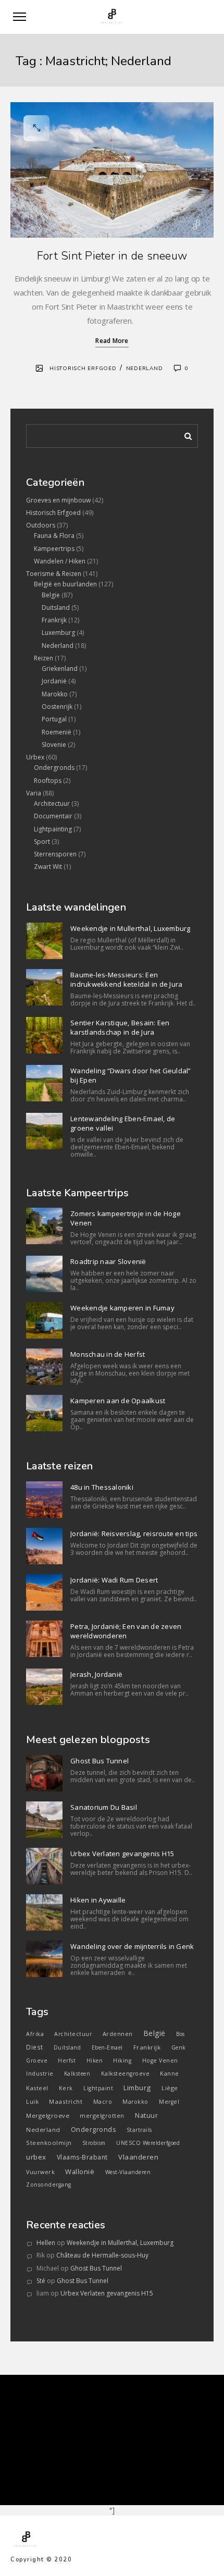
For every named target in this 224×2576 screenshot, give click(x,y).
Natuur (146, 2115)
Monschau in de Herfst (108, 1354)
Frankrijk (54, 620)
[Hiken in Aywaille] (44, 1912)
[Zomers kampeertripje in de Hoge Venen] (44, 1226)
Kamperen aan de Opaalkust (118, 1401)
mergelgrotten (102, 2115)
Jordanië (54, 681)
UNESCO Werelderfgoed (148, 2143)
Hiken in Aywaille (98, 1900)
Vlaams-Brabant (82, 2157)
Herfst (67, 2060)
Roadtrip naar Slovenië (108, 1261)
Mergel (169, 2102)
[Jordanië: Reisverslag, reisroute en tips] (44, 1546)
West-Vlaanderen (128, 2172)
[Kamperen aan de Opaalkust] (44, 1413)
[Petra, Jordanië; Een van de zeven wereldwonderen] (44, 1639)
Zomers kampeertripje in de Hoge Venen (126, 1218)
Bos (181, 2034)
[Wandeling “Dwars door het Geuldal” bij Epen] (44, 1083)
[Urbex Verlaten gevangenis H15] (44, 1866)
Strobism (94, 2143)
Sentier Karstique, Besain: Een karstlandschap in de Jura (120, 1027)
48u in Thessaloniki (102, 1487)
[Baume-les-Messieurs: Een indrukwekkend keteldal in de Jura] (44, 987)
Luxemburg (58, 633)
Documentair (53, 816)
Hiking (122, 2060)
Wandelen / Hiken (60, 561)
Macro (103, 2102)
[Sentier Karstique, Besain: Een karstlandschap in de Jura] (44, 1035)
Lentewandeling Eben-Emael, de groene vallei (123, 1123)
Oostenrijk (57, 707)
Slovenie (54, 745)
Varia (34, 793)
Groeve (37, 2060)
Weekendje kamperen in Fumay (122, 1308)
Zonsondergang (49, 2185)
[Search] (184, 434)
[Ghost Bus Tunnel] (44, 1773)
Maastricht (66, 2101)
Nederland (145, 369)
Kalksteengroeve (126, 2074)
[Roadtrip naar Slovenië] (44, 1274)
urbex (36, 2157)
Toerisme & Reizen (54, 574)
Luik (32, 2101)
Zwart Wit (48, 867)
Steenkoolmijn (49, 2143)
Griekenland (60, 668)
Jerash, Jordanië (96, 1674)
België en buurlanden (65, 584)
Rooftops (48, 781)
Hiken (95, 2060)
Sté (41, 2281)
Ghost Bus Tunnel (99, 1761)
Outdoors (41, 525)
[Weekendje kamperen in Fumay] (44, 1320)
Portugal (54, 719)
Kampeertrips (54, 549)
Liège (170, 2088)
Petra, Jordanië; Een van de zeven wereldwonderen (126, 1631)
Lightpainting (53, 829)
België (154, 2033)
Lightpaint (98, 2088)
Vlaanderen (138, 2157)
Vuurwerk (40, 2172)
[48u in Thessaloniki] (44, 1500)
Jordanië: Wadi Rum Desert (114, 1580)
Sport (42, 842)
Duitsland (56, 608)
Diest (35, 2047)
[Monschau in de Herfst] (44, 1367)
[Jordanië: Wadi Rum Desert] (44, 1592)
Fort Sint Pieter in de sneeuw (112, 256)
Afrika (35, 2034)
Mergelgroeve (48, 2115)
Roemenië (57, 732)
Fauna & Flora (54, 536)
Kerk (66, 2088)
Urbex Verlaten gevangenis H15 (122, 1854)
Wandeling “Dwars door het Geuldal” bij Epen (131, 1075)
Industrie (40, 2073)
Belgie (51, 595)
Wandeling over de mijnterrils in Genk (132, 1946)
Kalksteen (77, 2074)
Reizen (43, 658)
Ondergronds (54, 768)
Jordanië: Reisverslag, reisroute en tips (134, 1534)
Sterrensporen (55, 854)
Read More (112, 341)
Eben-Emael (107, 2047)
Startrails (139, 2130)
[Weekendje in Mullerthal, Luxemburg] (44, 941)
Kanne (170, 2073)
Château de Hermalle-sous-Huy (102, 2255)
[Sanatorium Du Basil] (44, 1820)
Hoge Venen (160, 2060)
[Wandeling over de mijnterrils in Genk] (44, 1959)
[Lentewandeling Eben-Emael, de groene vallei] (44, 1131)
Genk (179, 2047)
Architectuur (52, 804)
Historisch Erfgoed (83, 369)
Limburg (137, 2088)
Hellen (46, 2243)
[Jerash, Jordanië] (44, 1687)
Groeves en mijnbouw (58, 500)
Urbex (35, 757)
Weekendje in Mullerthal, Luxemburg (130, 928)
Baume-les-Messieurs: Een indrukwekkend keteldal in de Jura (126, 979)
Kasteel (37, 2088)
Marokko (55, 694)
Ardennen (118, 2034)
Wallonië (80, 2172)
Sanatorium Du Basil (104, 1807)
